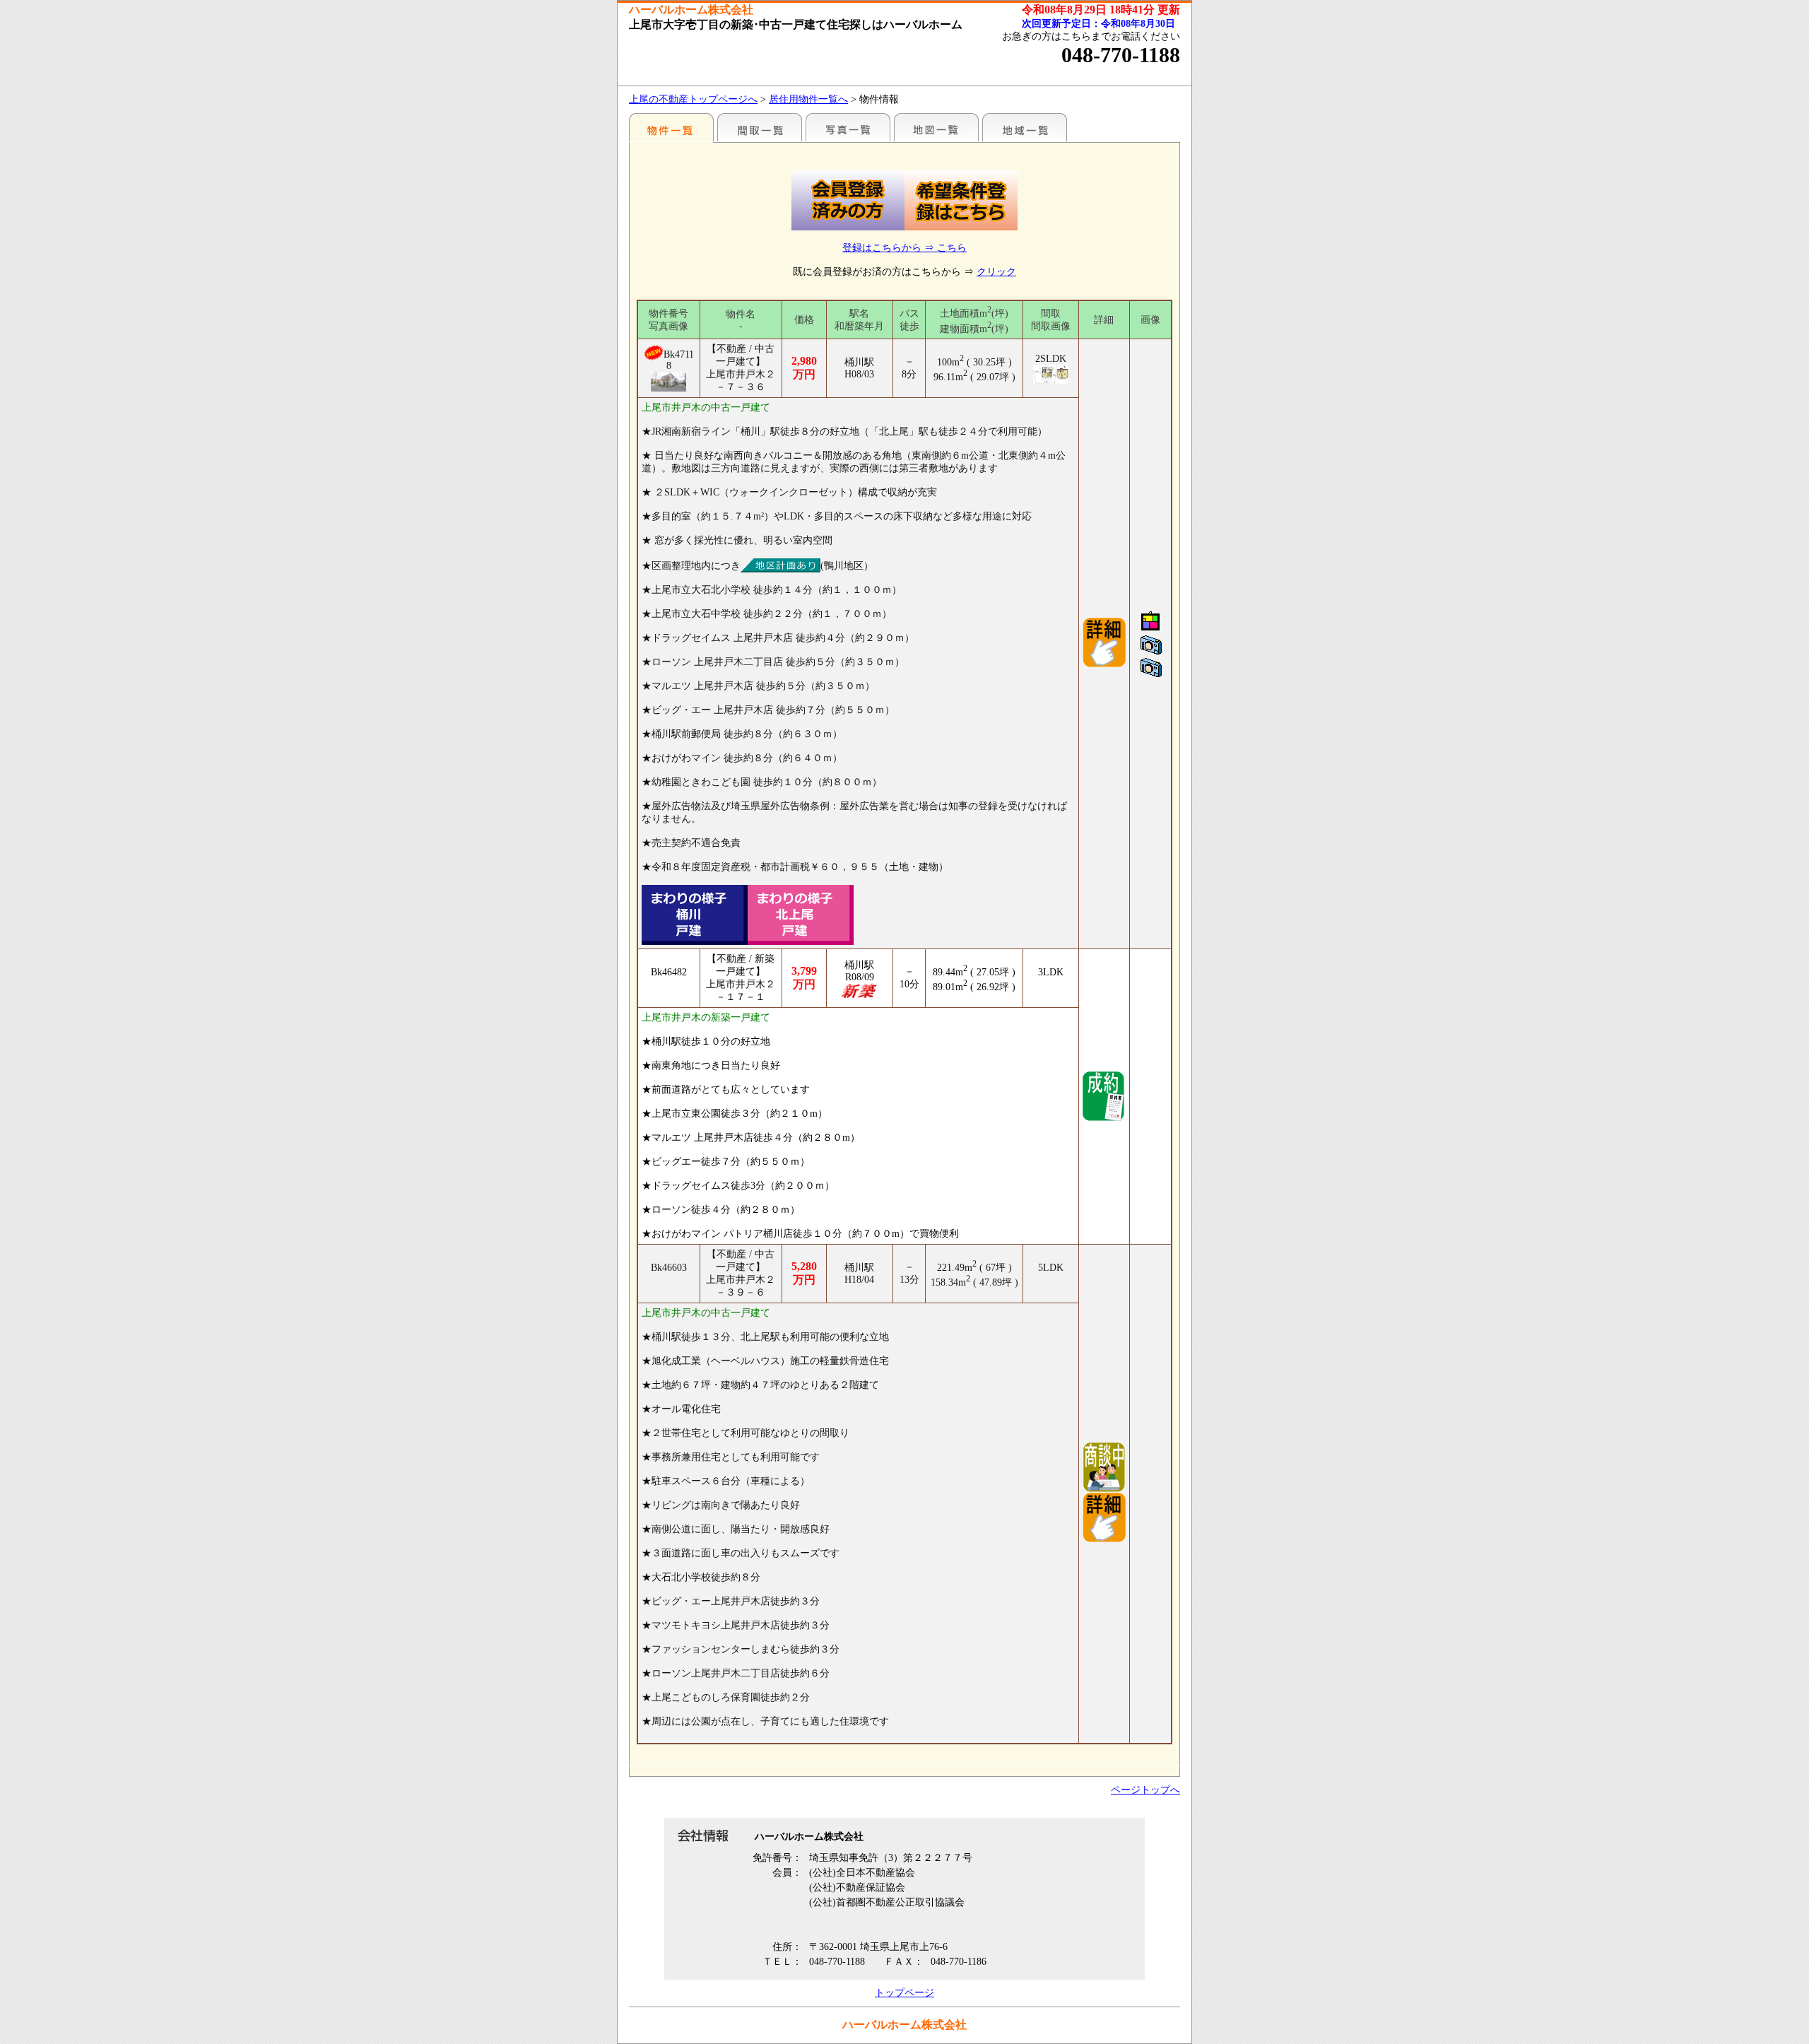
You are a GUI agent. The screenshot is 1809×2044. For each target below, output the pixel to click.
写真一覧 (848, 127)
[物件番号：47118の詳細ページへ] (669, 382)
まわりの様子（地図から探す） (936, 127)
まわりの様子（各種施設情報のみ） (1025, 127)
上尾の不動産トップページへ (693, 99)
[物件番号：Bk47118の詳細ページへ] (1104, 665)
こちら (952, 248)
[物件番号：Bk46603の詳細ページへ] (1104, 1540)
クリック (996, 272)
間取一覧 (760, 127)
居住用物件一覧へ (808, 99)
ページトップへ (1145, 1790)
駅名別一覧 (671, 127)
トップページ (904, 1993)
